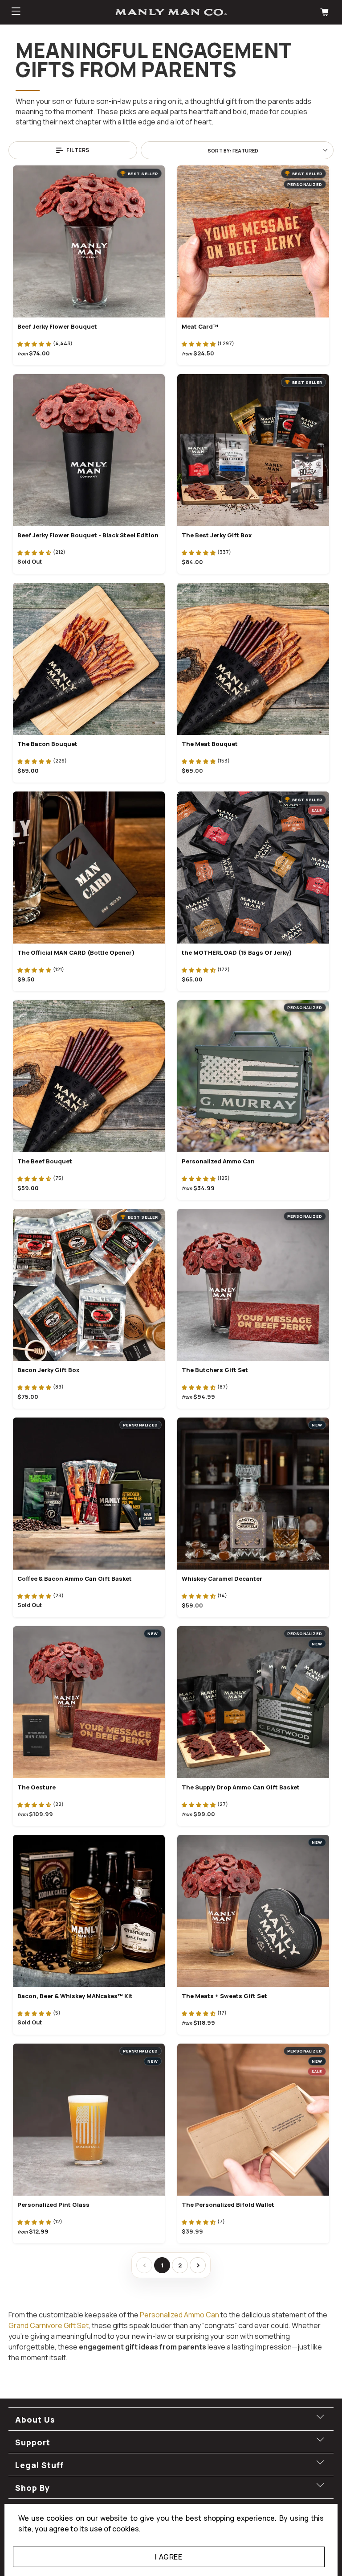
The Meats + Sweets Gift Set (224, 1996)
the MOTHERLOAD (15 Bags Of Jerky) (237, 952)
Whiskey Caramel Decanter (222, 1579)
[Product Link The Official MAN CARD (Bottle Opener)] (89, 868)
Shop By (33, 2488)
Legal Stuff (39, 2465)
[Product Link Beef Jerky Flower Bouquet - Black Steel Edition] (89, 450)
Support (33, 2442)
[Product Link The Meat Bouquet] (253, 659)
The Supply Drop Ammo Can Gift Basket (241, 1787)
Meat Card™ (200, 326)
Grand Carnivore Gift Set (49, 2325)
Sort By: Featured (233, 150)
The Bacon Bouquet (47, 744)
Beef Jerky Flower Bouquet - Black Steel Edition (88, 535)
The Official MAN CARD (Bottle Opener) (76, 952)
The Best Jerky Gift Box (217, 535)
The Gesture (37, 1787)
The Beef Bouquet (45, 1161)
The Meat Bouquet (210, 744)
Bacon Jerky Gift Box (48, 1370)
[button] (34, 343)
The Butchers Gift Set (215, 1370)
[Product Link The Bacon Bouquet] (89, 659)
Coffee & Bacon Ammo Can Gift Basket (75, 1579)
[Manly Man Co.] (171, 12)
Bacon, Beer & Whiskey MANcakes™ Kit (75, 1996)
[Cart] (326, 12)
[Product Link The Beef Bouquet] (89, 1076)
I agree (169, 2557)
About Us (35, 2419)
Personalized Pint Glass (53, 2205)
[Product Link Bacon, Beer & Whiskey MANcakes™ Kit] (89, 1911)
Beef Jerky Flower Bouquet (57, 326)
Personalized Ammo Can (218, 1161)
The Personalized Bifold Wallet (228, 2205)
